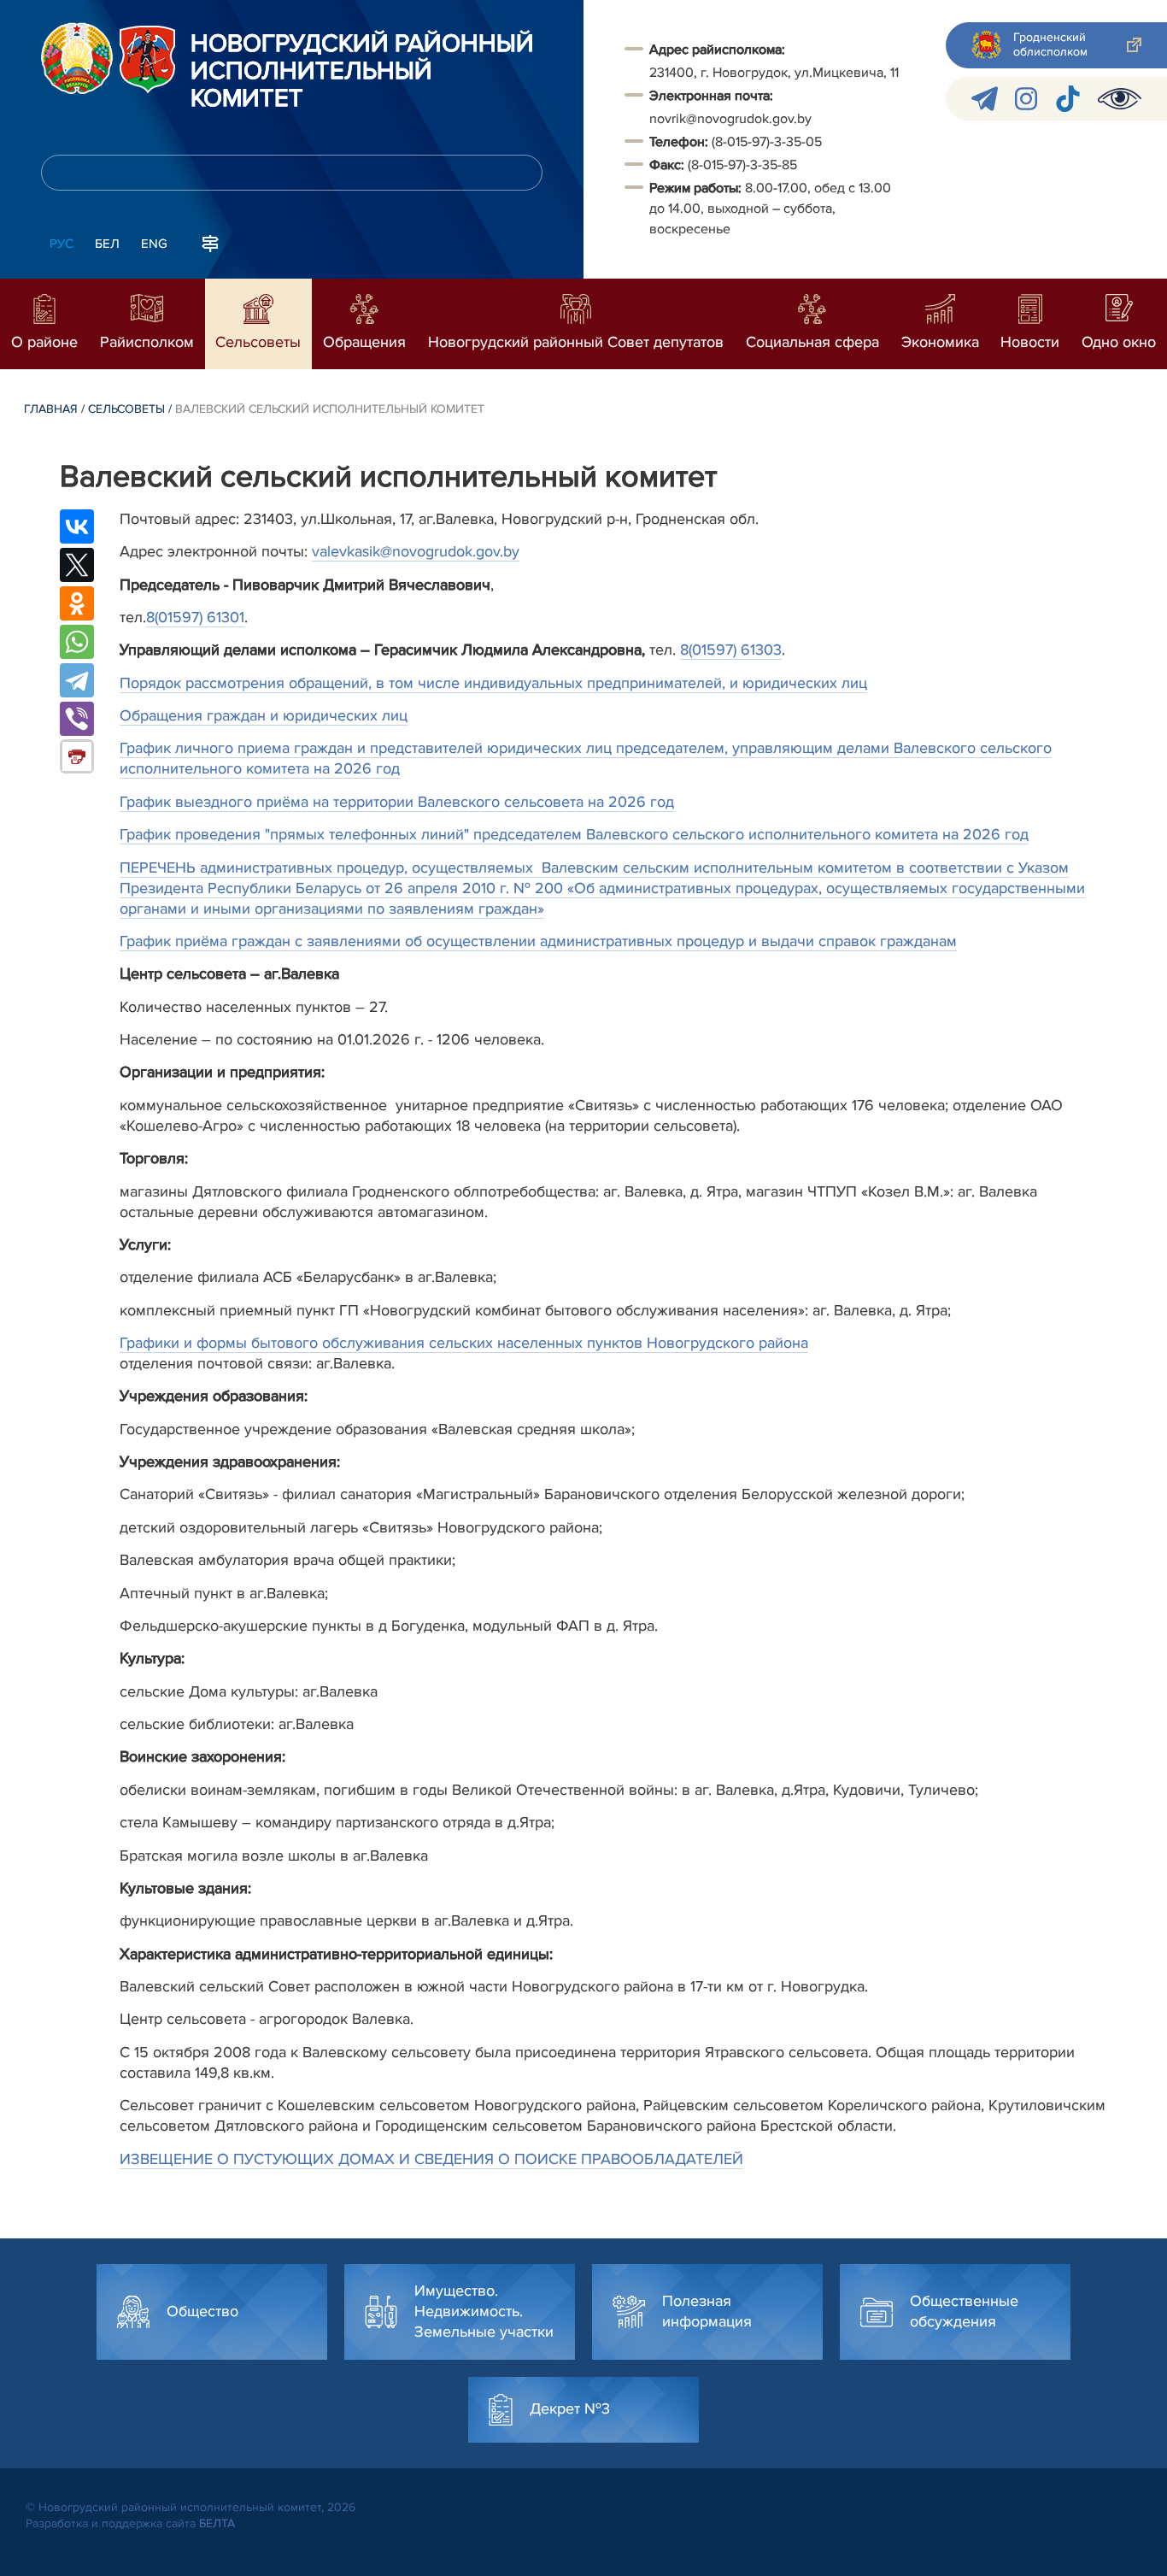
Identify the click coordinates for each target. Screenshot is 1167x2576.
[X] (77, 565)
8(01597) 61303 (731, 650)
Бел (107, 244)
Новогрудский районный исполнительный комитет (362, 72)
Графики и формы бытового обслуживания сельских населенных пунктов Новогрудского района (464, 1343)
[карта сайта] (210, 242)
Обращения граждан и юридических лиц (264, 715)
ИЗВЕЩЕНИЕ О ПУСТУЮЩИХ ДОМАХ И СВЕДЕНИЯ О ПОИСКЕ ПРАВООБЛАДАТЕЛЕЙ (431, 2159)
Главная (51, 409)
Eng (154, 244)
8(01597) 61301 (195, 617)
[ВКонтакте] (77, 526)
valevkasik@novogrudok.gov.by (416, 551)
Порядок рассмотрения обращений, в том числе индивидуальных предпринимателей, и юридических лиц (493, 683)
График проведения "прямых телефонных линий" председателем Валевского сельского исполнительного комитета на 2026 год (574, 834)
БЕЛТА (217, 2523)
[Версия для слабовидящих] (1120, 99)
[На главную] (77, 58)
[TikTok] (1067, 99)
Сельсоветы (126, 409)
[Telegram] (77, 680)
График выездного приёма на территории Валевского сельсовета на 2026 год (397, 802)
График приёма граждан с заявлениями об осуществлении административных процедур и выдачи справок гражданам (538, 941)
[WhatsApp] (77, 642)
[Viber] (77, 719)
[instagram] (1026, 99)
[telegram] (985, 99)
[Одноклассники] (77, 603)
